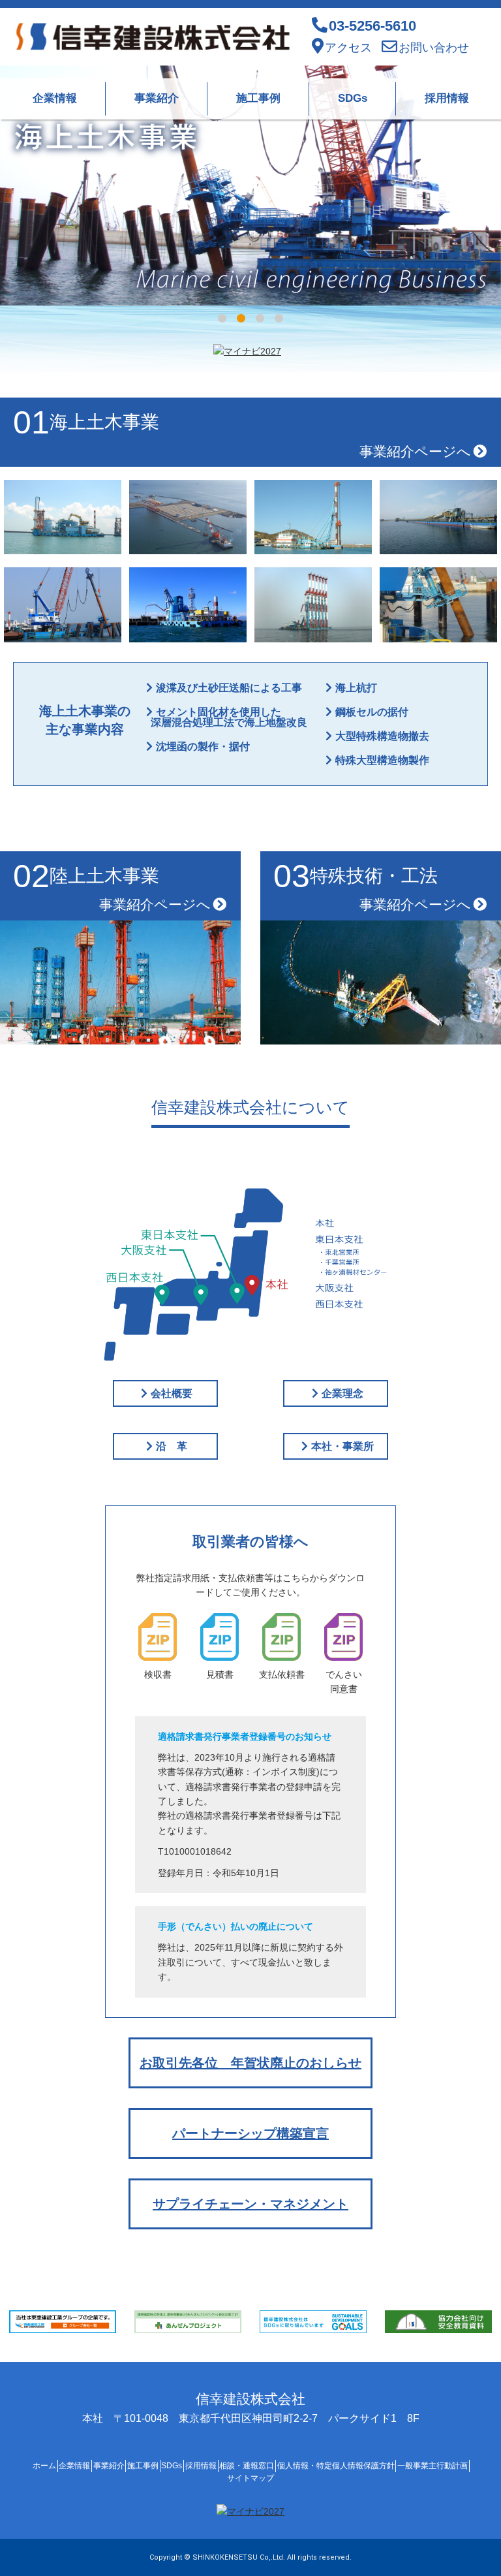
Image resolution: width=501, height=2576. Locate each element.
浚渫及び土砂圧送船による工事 (229, 688)
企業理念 (342, 1393)
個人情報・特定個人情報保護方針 (336, 2466)
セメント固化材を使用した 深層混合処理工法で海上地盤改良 (225, 717)
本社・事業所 (342, 1446)
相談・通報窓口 (247, 2466)
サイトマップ (250, 2478)
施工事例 (258, 98)
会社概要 (172, 1393)
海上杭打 (356, 688)
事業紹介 (157, 98)
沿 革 (172, 1446)
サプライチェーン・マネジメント (250, 2204)
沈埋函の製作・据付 (203, 746)
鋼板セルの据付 (372, 712)
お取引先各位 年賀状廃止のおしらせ (250, 2063)
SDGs (353, 98)
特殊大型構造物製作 (382, 760)
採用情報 (447, 98)
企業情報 (55, 98)
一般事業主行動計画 (433, 2466)
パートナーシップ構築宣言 (250, 2133)
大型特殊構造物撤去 (382, 736)
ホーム (44, 2466)
